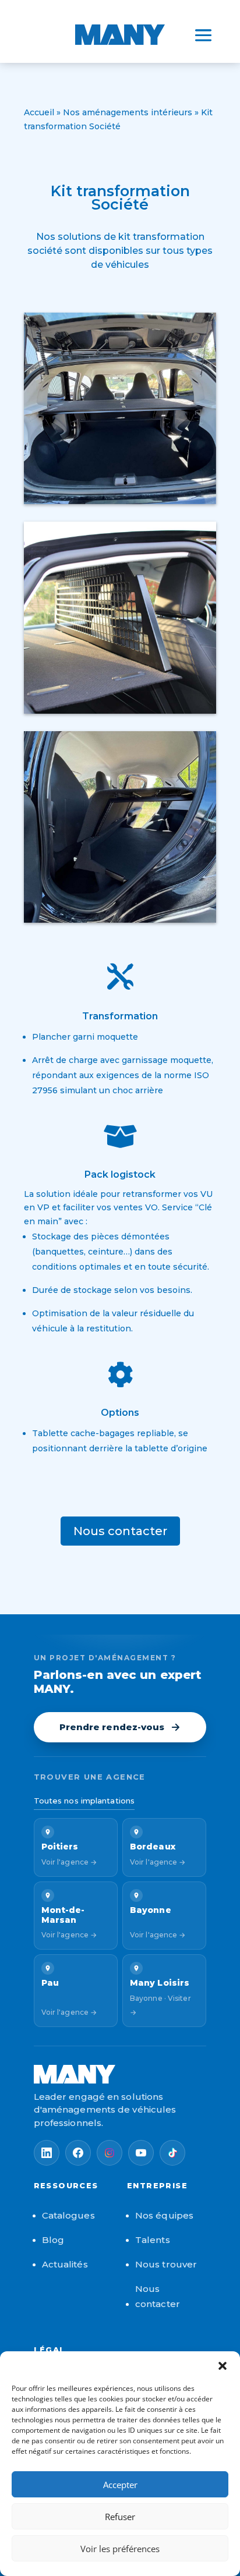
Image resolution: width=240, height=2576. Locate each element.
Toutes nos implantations (84, 1801)
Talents (153, 2240)
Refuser (120, 2517)
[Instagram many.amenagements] (110, 2153)
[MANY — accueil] (120, 2074)
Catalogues (68, 2215)
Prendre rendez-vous (112, 1727)
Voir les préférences (120, 2549)
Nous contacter (120, 1531)
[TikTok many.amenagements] (172, 2153)
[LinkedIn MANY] (47, 2153)
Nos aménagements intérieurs (128, 112)
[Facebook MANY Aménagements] (78, 2153)
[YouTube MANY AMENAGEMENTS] (141, 2153)
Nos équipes (164, 2215)
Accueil (39, 112)
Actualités (65, 2264)
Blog (53, 2240)
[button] (223, 2366)
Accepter (120, 2485)
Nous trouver (166, 2264)
